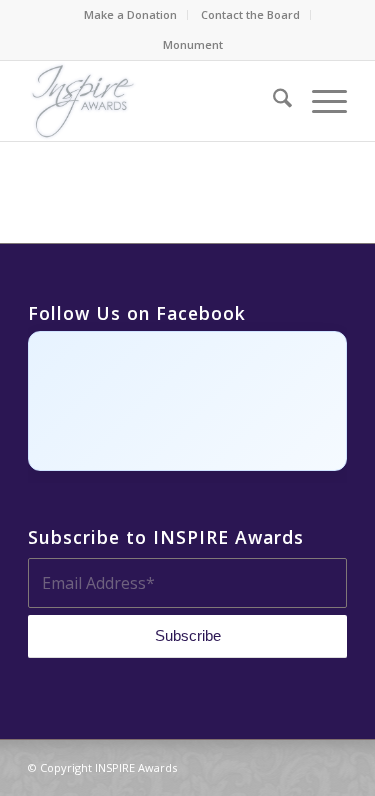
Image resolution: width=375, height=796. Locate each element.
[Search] (272, 101)
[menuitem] (131, 15)
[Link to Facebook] (242, 765)
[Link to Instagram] (272, 765)
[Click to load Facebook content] (187, 401)
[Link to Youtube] (332, 765)
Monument (193, 44)
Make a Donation (130, 14)
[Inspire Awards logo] (155, 101)
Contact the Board (250, 14)
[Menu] (319, 101)
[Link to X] (302, 765)
